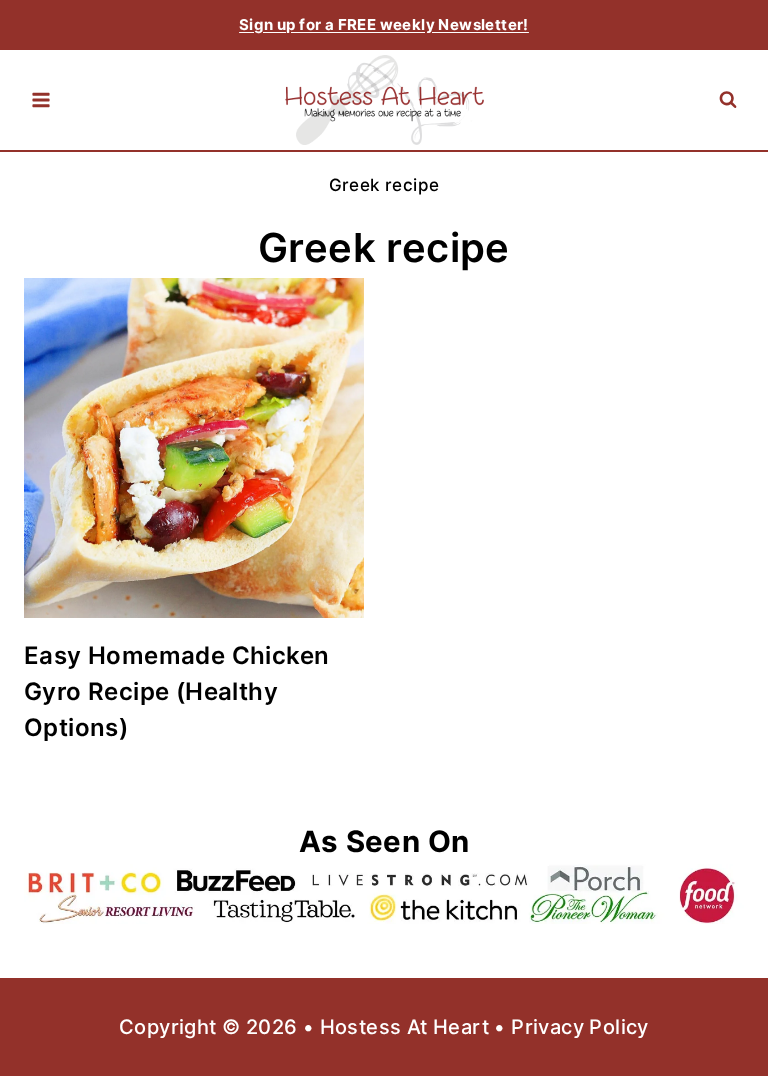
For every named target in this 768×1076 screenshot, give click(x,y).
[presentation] (194, 448)
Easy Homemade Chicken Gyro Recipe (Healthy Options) (176, 691)
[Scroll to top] (718, 996)
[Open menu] (41, 100)
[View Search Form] (727, 100)
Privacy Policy (580, 1027)
